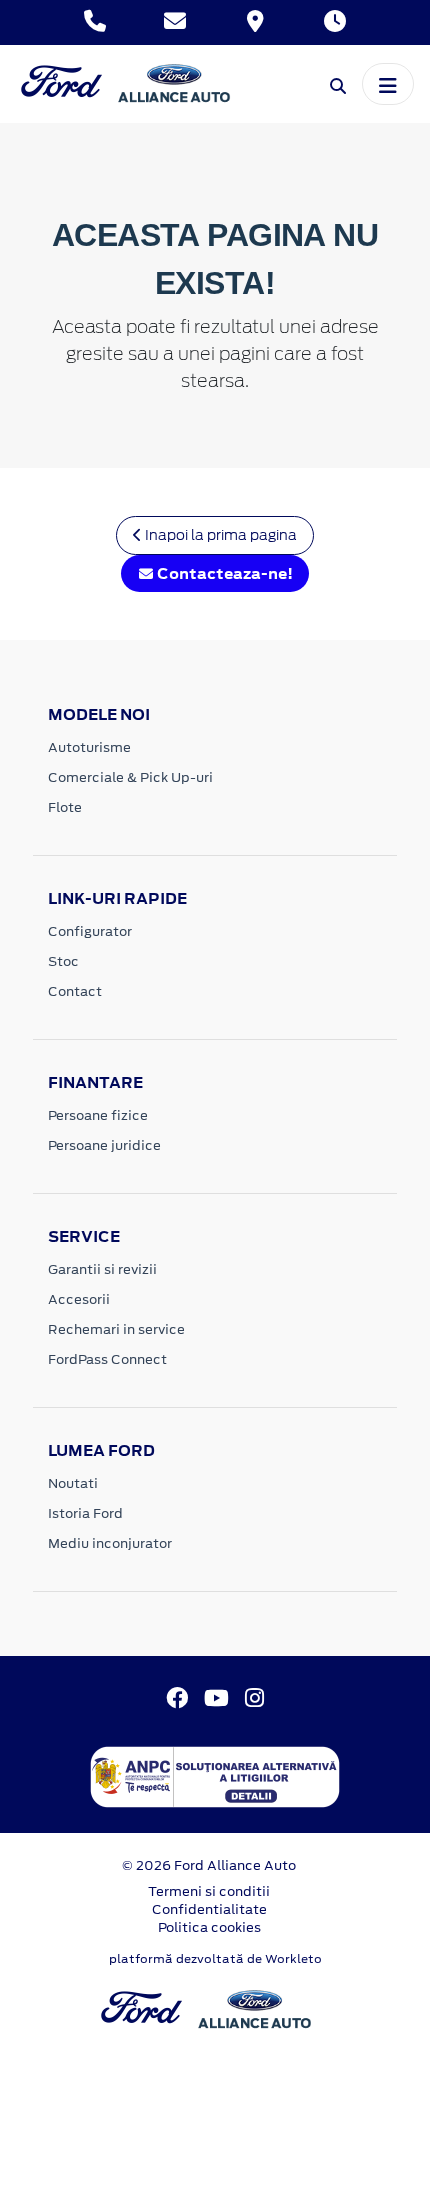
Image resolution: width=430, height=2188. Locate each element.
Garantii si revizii (102, 1269)
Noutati (73, 1483)
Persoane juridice (104, 1145)
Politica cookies (209, 1927)
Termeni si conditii (209, 1891)
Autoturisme (89, 747)
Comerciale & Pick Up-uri (130, 777)
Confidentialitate (209, 1909)
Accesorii (79, 1299)
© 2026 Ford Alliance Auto (209, 1865)
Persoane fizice (98, 1115)
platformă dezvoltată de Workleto (215, 1959)
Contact (75, 991)
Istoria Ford (85, 1513)
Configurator (90, 931)
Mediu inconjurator (110, 1543)
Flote (65, 807)
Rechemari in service (116, 1329)
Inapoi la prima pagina (219, 535)
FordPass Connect (107, 1359)
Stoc (63, 961)
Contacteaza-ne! (223, 573)
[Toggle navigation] (388, 84)
